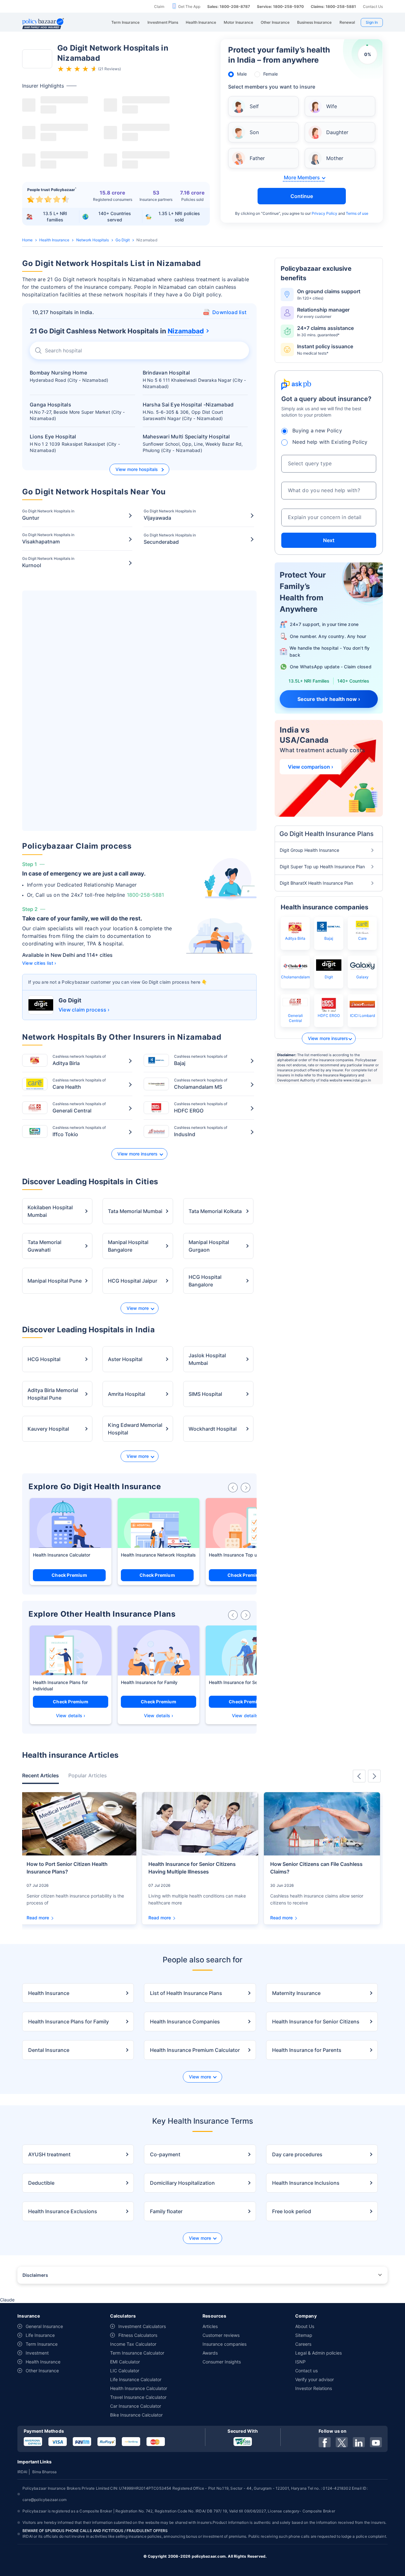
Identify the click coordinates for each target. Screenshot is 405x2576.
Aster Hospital (125, 1359)
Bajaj (329, 938)
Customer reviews (221, 2335)
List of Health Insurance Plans (186, 1993)
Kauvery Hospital (48, 1429)
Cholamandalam (295, 977)
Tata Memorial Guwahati (44, 1246)
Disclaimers (35, 2275)
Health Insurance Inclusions (306, 2183)
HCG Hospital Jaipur (133, 1281)
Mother (335, 158)
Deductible (41, 2183)
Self (254, 106)
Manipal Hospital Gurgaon (209, 1246)
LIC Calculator (125, 2371)
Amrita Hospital (127, 1394)
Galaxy (362, 977)
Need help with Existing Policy (330, 442)
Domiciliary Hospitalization (182, 2183)
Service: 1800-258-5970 (280, 6)
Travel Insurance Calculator (138, 2397)
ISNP (300, 2362)
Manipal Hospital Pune (55, 1281)
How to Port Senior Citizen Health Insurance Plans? (67, 1868)
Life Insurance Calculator (136, 2379)
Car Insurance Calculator (136, 2406)
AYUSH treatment (49, 2154)
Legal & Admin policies (318, 2353)
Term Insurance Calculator (137, 2353)
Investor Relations (314, 2388)
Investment (37, 2353)
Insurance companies (224, 2344)
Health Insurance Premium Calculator (195, 2050)
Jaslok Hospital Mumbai (207, 1359)
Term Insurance (42, 2344)
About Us (305, 2326)
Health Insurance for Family (149, 1682)
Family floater (166, 2211)
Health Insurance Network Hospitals (158, 1555)
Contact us (306, 2371)
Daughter (337, 132)
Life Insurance (40, 2335)
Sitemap (304, 2335)
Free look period (292, 2211)
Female (271, 74)
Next (329, 540)
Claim (159, 6)
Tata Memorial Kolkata (215, 1211)
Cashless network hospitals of (79, 1060)
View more (138, 1308)
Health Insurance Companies (185, 2022)
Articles (210, 2326)
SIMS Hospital (205, 1394)
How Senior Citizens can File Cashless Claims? (316, 1868)
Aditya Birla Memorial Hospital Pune (53, 1394)
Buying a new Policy (317, 430)
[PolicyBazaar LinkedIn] (359, 2442)
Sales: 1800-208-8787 (229, 6)
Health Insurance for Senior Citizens (246, 1682)
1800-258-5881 (145, 895)
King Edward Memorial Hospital (135, 1429)
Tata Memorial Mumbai (135, 1211)
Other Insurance (42, 2371)
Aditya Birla (295, 938)
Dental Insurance (49, 2050)
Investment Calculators (142, 2326)
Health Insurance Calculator (62, 1555)
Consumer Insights (222, 2362)
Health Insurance (54, 240)
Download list (229, 312)
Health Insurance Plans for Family (69, 2022)
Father (257, 158)
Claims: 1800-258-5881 (333, 6)
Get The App (189, 6)
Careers (303, 2344)
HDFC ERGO (329, 1016)
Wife (332, 106)
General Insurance (44, 2326)
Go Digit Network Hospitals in (48, 515)
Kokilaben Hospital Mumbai (50, 1211)
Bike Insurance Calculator (136, 2415)
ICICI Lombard (362, 1016)
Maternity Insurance (296, 1993)
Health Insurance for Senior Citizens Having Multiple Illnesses (192, 1868)
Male (242, 74)
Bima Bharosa (44, 2472)
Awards (210, 2353)
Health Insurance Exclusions (63, 2211)
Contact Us (373, 6)
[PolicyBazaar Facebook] (325, 2442)
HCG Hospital (44, 1359)
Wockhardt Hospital (213, 1429)
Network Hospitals (93, 240)
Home (27, 240)
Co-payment (165, 2154)
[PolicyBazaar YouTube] (376, 2442)
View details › (71, 1715)
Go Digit (123, 240)
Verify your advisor (315, 2379)
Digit (329, 977)
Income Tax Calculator (133, 2344)
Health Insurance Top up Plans (241, 1555)
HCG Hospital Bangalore (205, 1281)
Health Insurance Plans (57, 1682)
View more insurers (137, 1154)
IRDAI (22, 2472)
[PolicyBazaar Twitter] (342, 2442)
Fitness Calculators (138, 2335)
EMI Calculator (125, 2362)
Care (362, 938)
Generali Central (295, 1018)
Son (254, 132)
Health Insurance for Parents (307, 2050)
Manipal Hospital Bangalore (128, 1246)
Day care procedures (297, 2154)
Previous (359, 1776)
